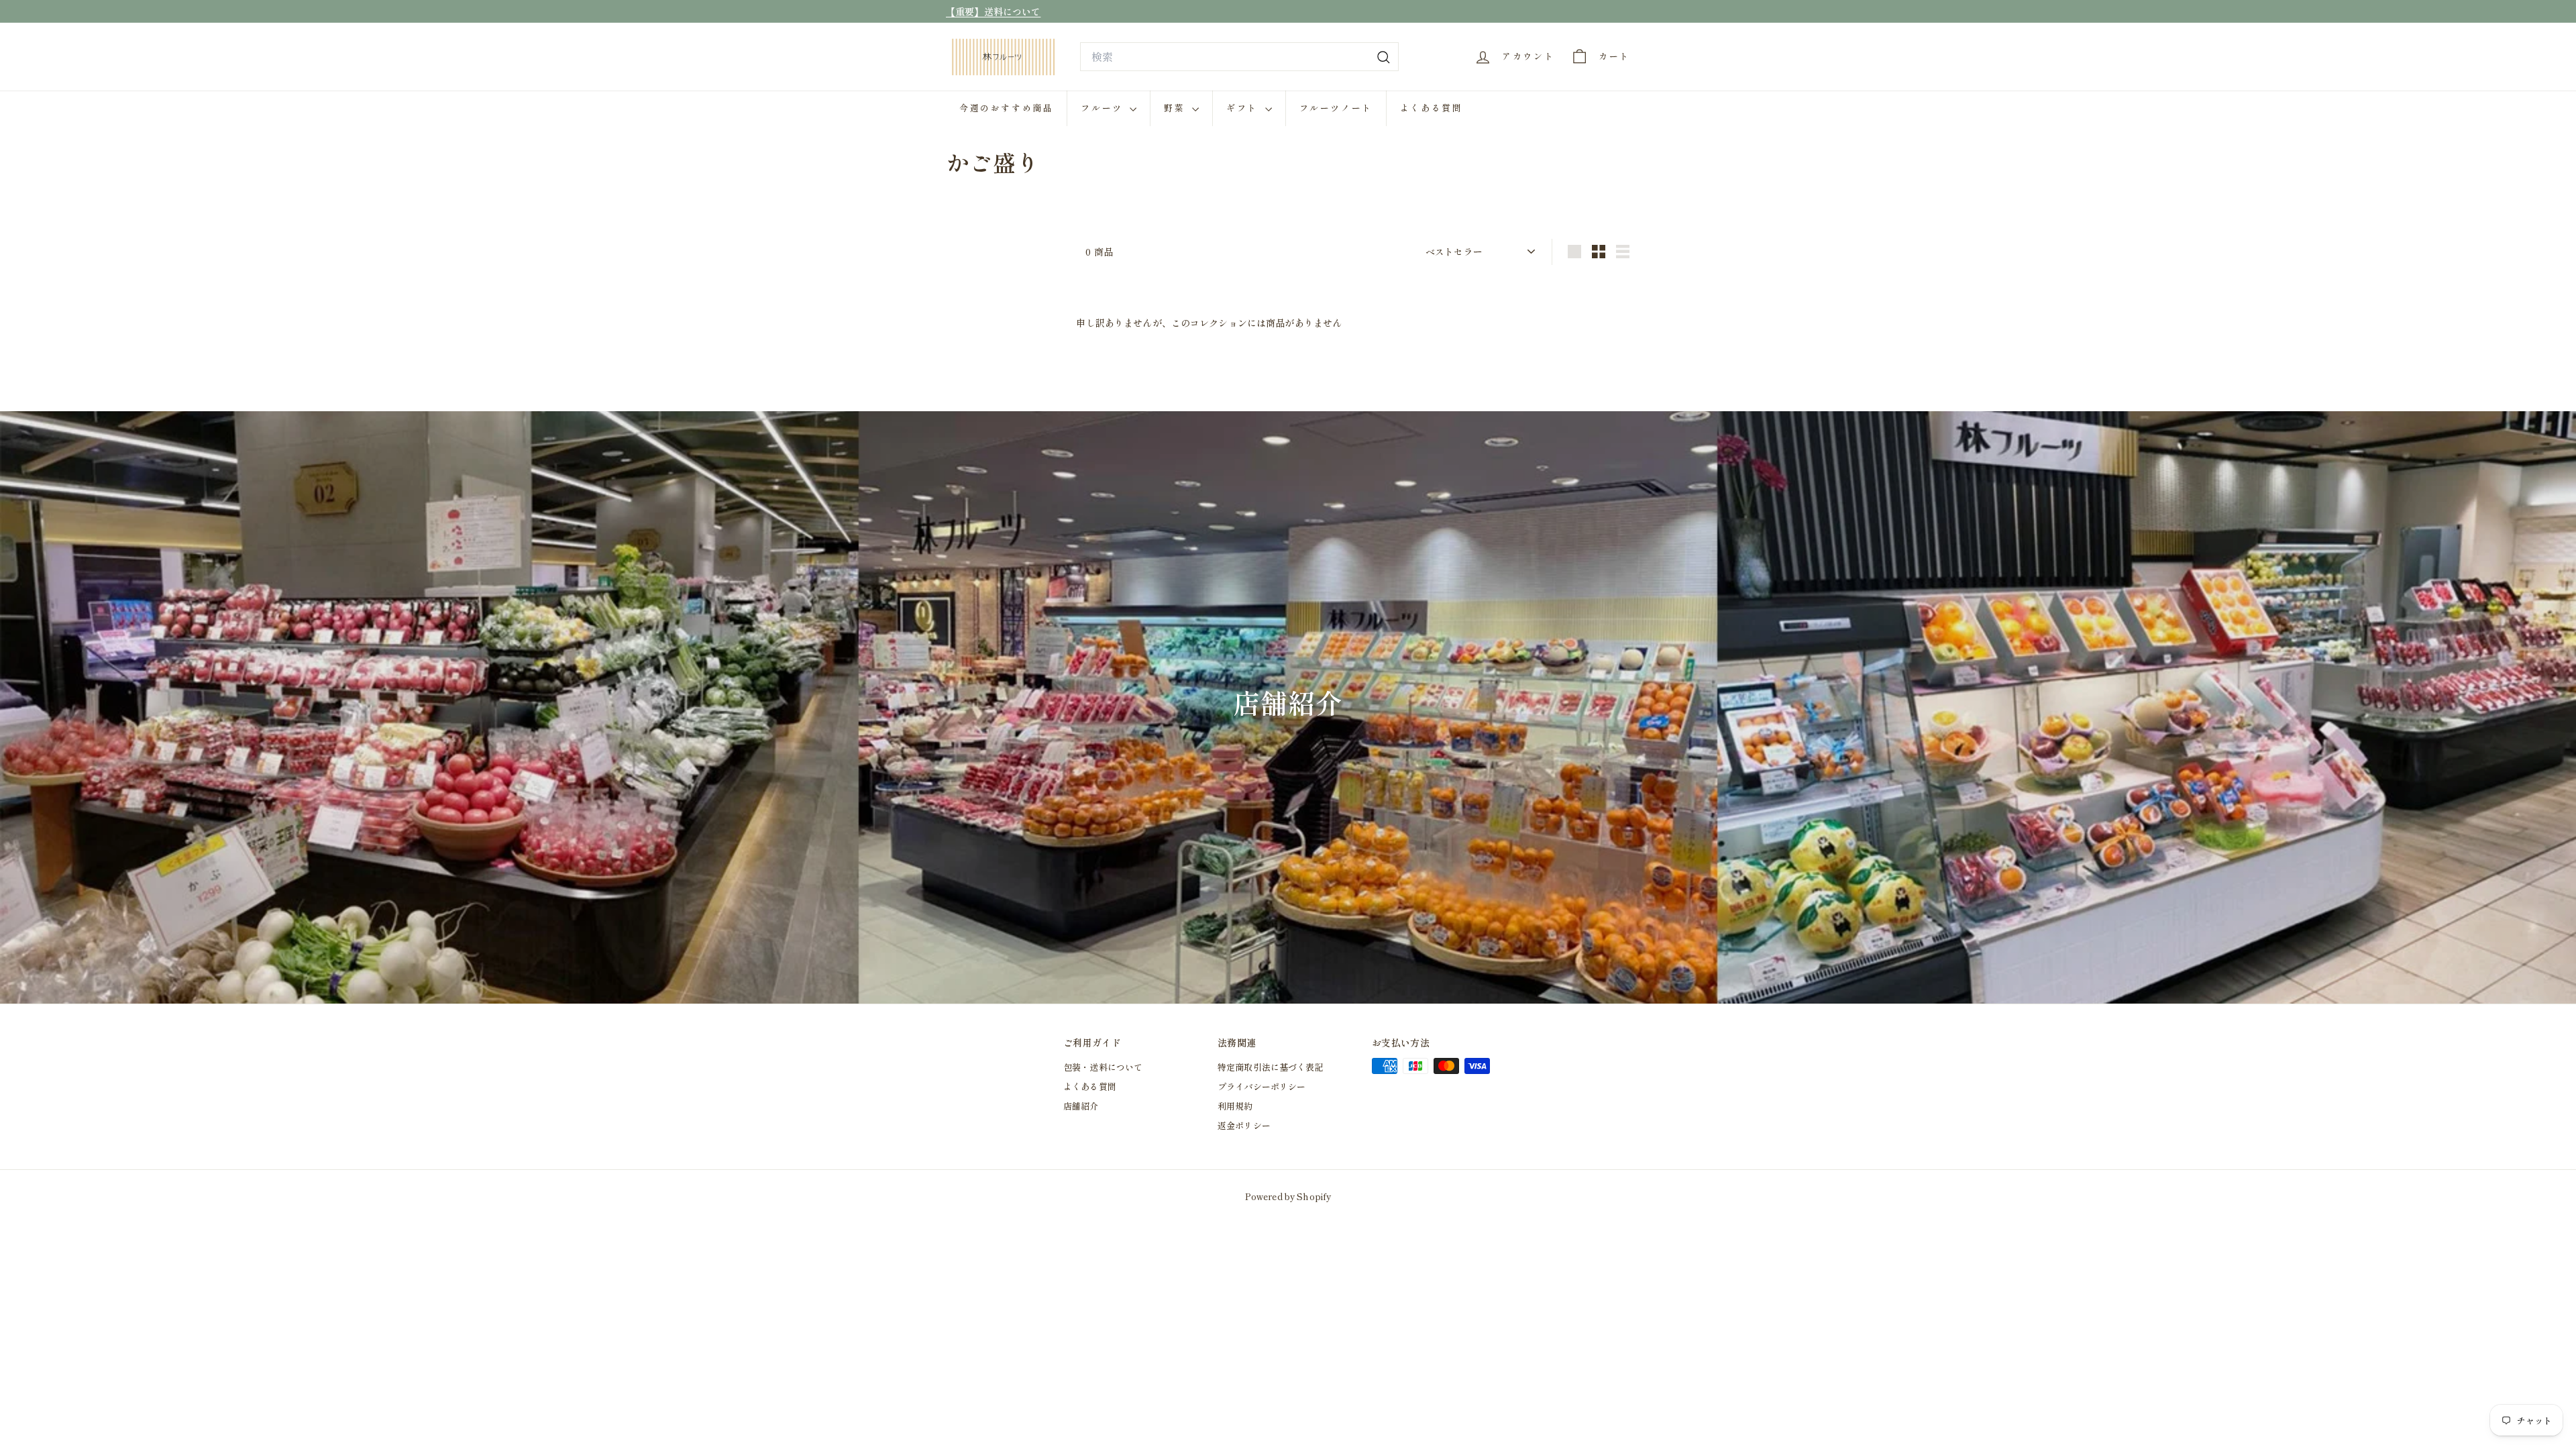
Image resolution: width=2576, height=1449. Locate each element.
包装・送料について (1103, 1067)
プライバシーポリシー (1262, 1086)
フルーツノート (1336, 108)
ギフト (1244, 108)
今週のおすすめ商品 (1006, 108)
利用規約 (1235, 1106)
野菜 (1176, 108)
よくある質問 (1432, 108)
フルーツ (1104, 108)
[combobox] (1239, 57)
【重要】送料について (993, 11)
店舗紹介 (1081, 1106)
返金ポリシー (1244, 1125)
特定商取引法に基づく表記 (1271, 1067)
